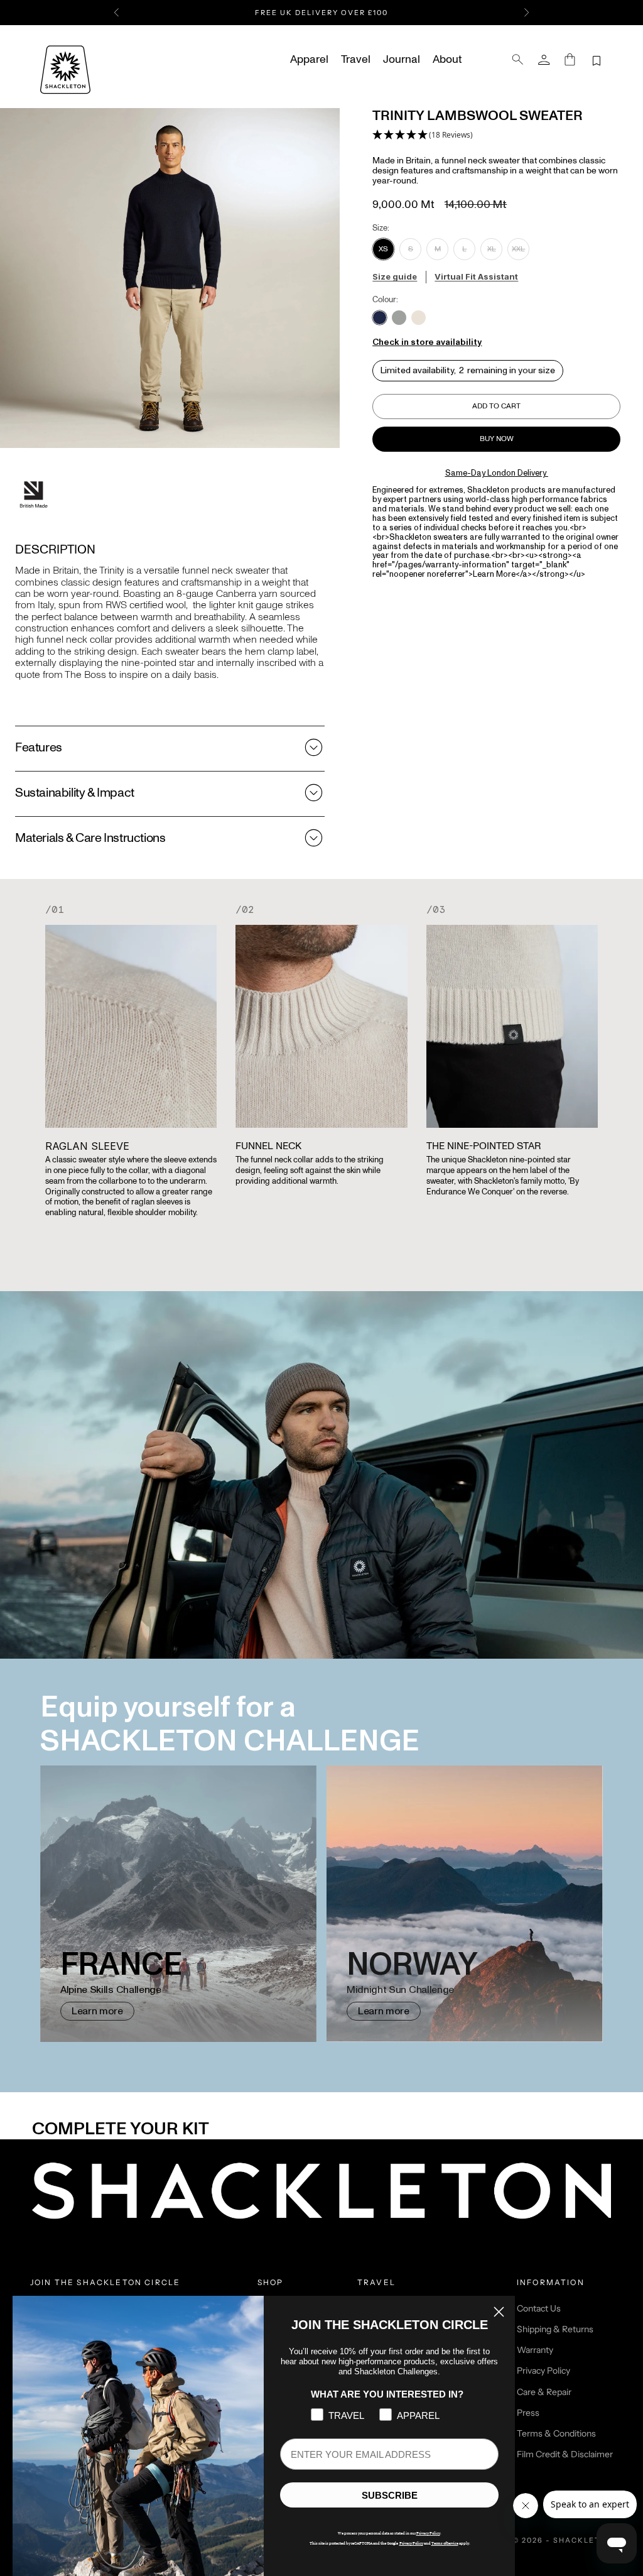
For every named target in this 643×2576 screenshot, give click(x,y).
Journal (402, 60)
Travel (356, 60)
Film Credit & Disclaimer (565, 2454)
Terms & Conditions (556, 2433)
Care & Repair (544, 2392)
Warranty (535, 2350)
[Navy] (380, 318)
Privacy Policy (543, 2371)
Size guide (395, 276)
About (447, 60)
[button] (423, 135)
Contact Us (539, 2308)
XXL (518, 249)
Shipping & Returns (555, 2329)
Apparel (309, 60)
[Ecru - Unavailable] (419, 318)
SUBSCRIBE (390, 2495)
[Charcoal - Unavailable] (399, 318)
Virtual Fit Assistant (476, 276)
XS (383, 249)
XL (492, 249)
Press (528, 2413)
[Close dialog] (499, 2312)
